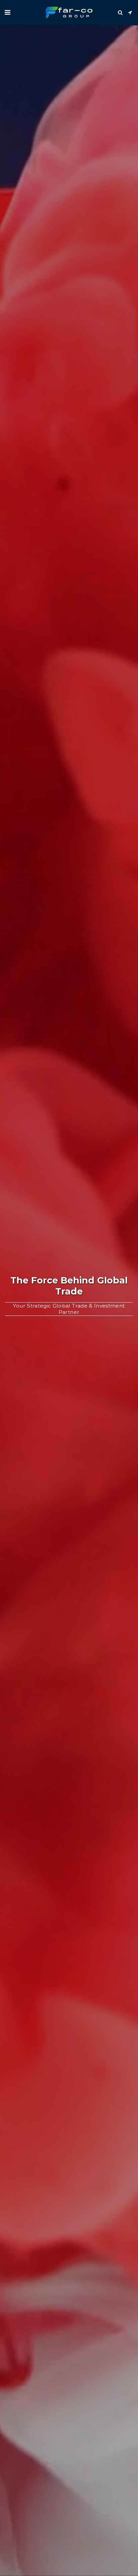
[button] (7, 12)
